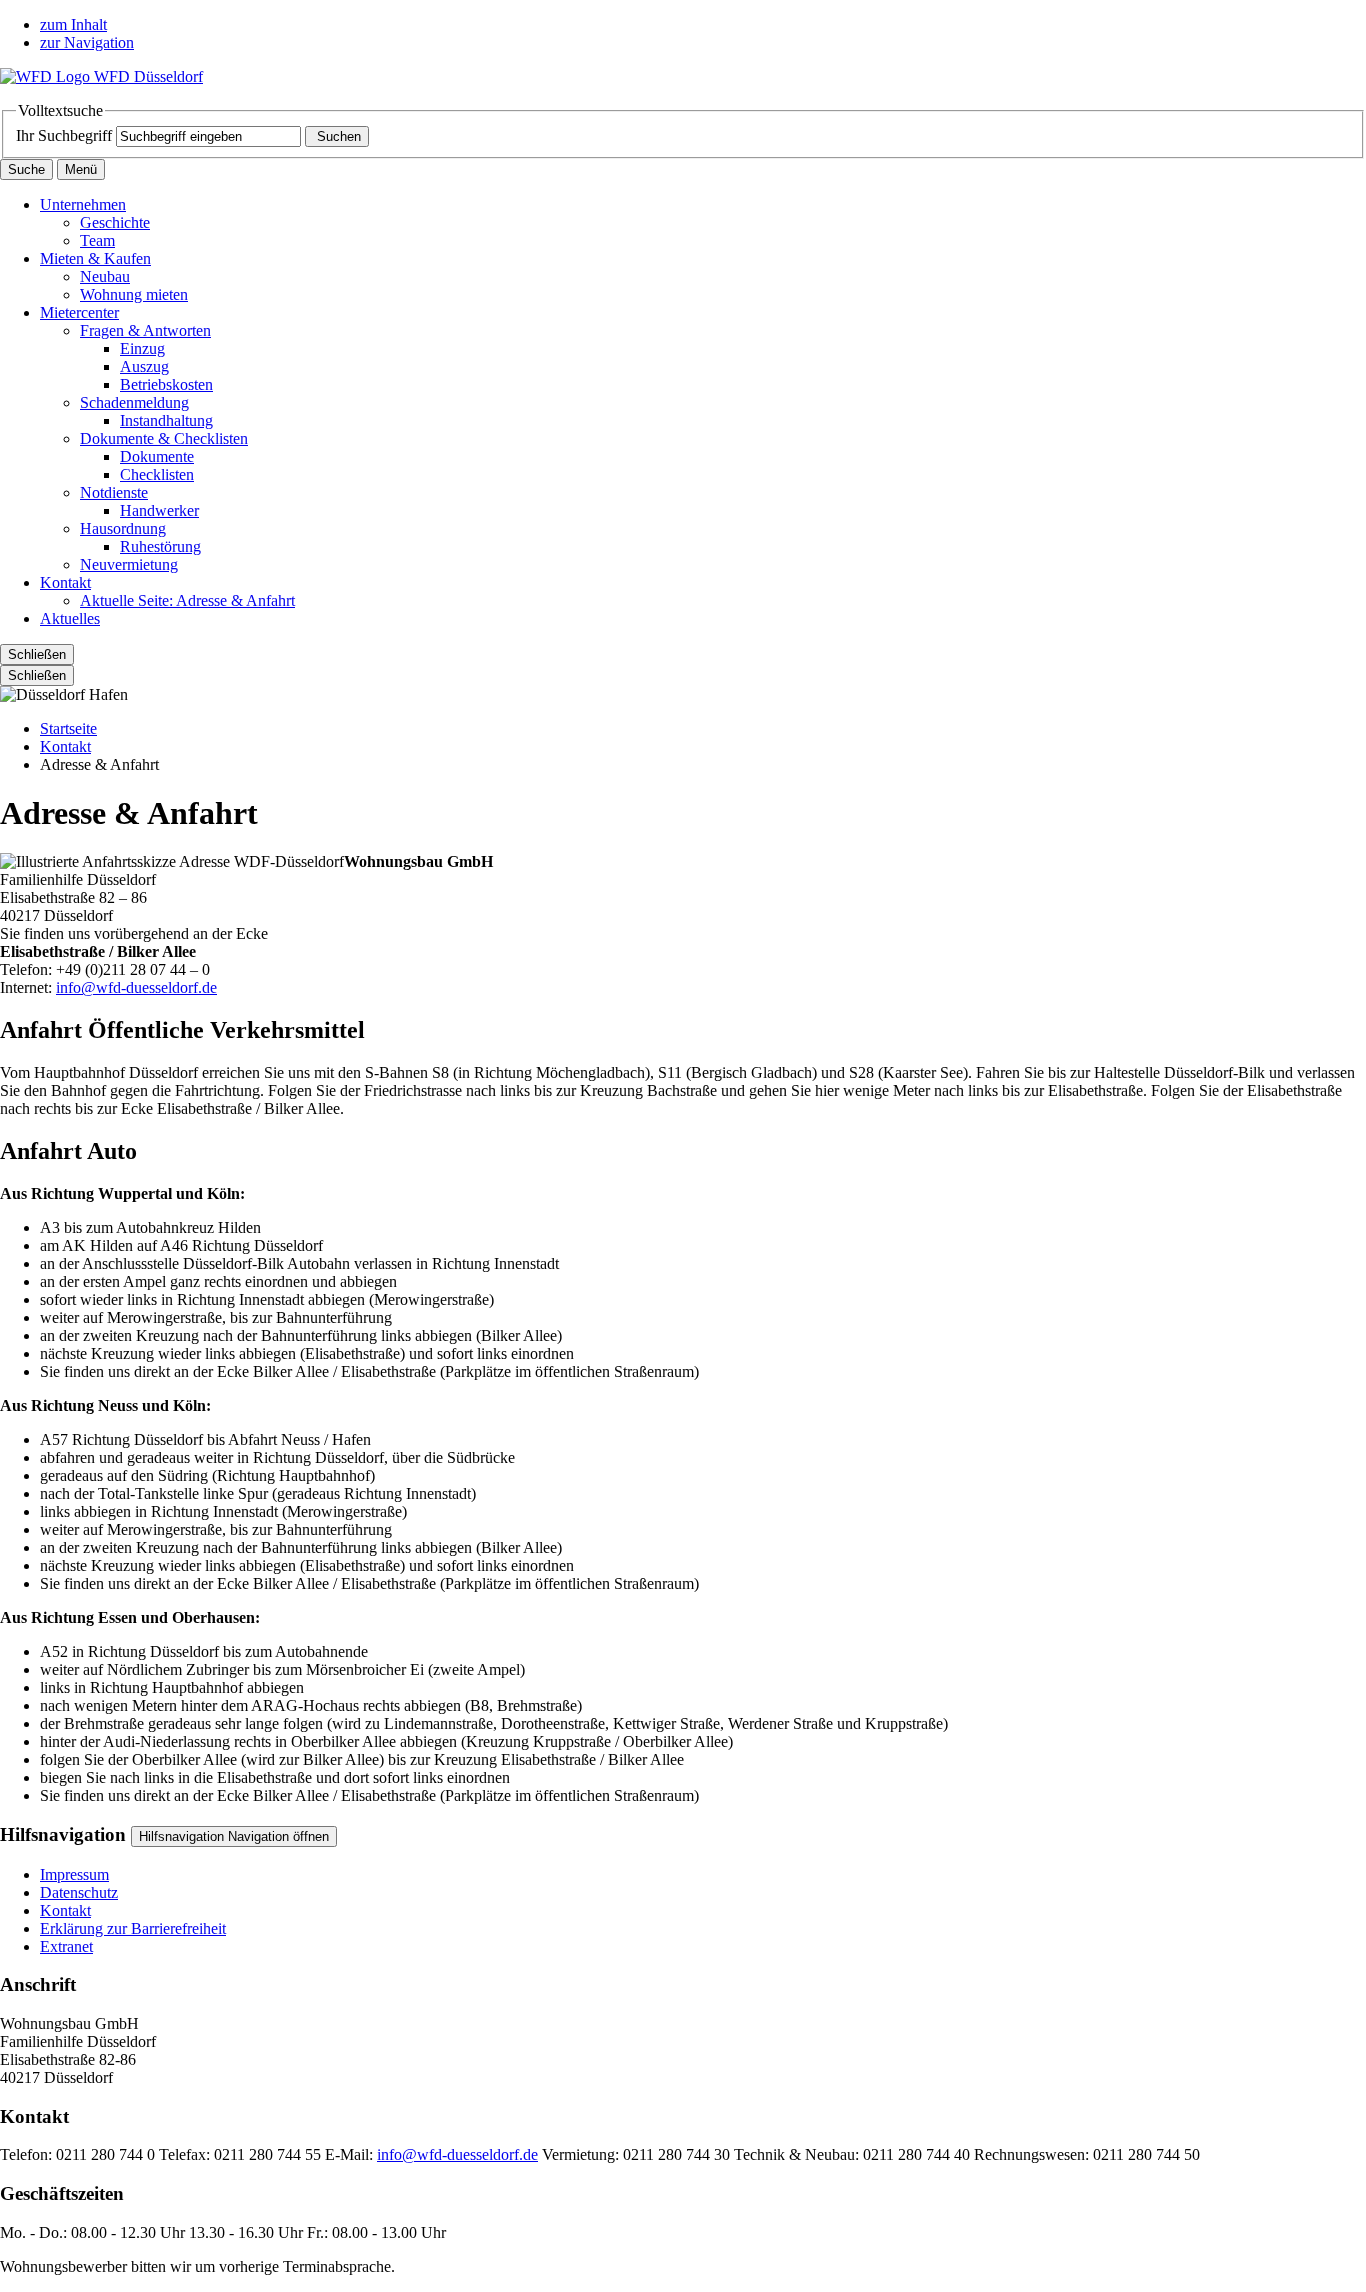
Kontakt (65, 582)
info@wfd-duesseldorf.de (136, 987)
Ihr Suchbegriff (64, 135)
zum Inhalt (73, 24)
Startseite (68, 728)
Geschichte (115, 222)
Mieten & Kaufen (95, 258)
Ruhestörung (160, 546)
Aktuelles (70, 618)
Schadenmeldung (134, 402)
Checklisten (157, 474)
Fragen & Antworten (145, 330)
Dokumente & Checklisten (164, 438)
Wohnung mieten (134, 294)
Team (97, 240)
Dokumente (157, 456)
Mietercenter (79, 312)
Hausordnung (123, 528)
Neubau (105, 276)
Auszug (144, 366)
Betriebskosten (166, 384)
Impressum (74, 1874)
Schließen (37, 654)
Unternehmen (83, 204)
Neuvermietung (129, 564)
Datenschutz (79, 1892)
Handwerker (159, 510)
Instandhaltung (166, 420)
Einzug (142, 348)
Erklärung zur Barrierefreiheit (133, 1928)
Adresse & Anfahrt (187, 600)
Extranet (66, 1946)
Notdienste (114, 492)
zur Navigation (87, 42)
